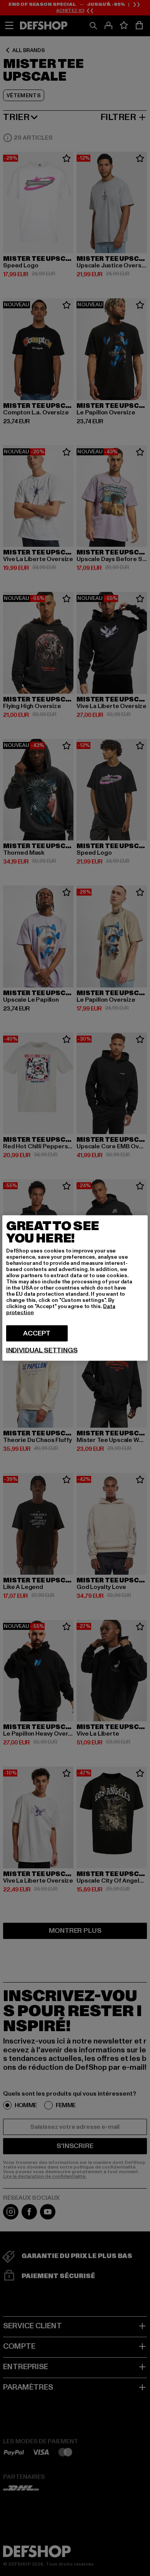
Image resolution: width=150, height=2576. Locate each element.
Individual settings (42, 1351)
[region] (75, 1288)
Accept (37, 1333)
